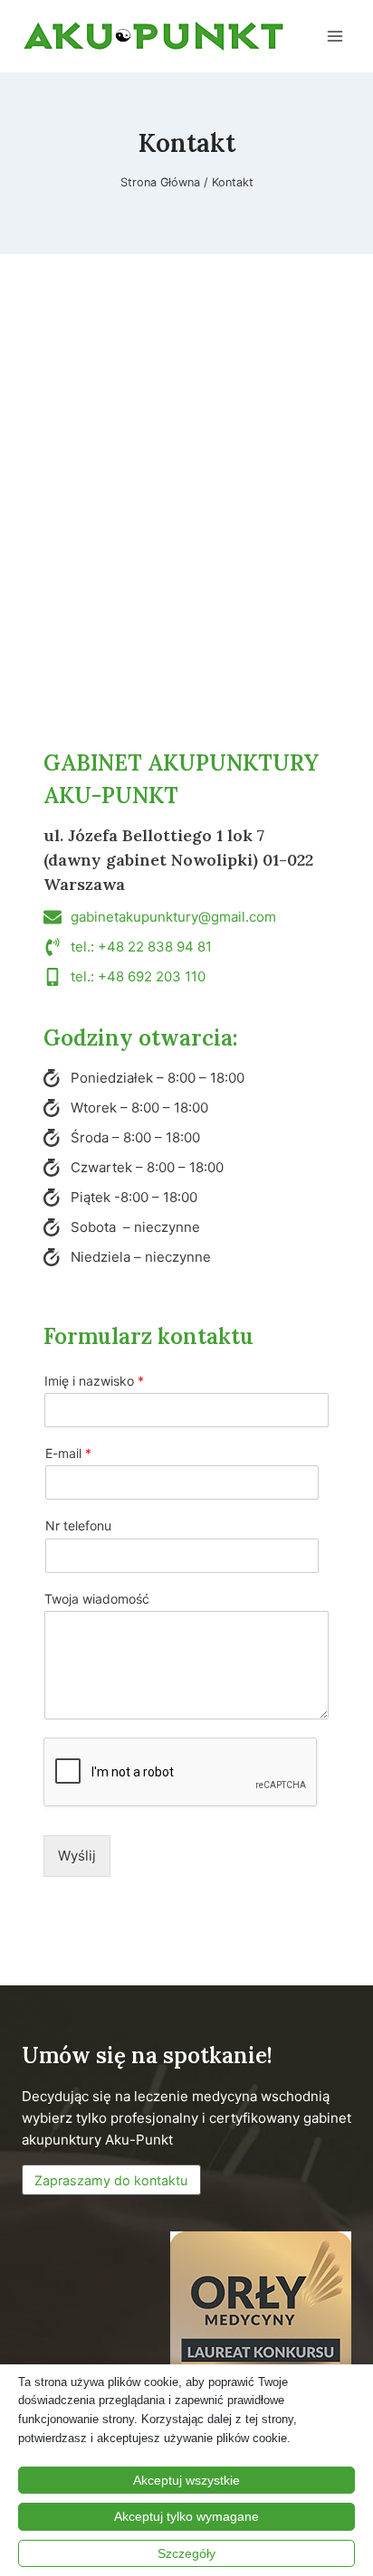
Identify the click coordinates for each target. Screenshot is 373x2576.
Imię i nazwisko (94, 1381)
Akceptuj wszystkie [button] (186, 2480)
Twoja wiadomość (97, 1599)
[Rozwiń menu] (335, 36)
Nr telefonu (78, 1525)
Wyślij (77, 1856)
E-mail (68, 1453)
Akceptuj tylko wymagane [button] (186, 2516)
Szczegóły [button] (186, 2553)
